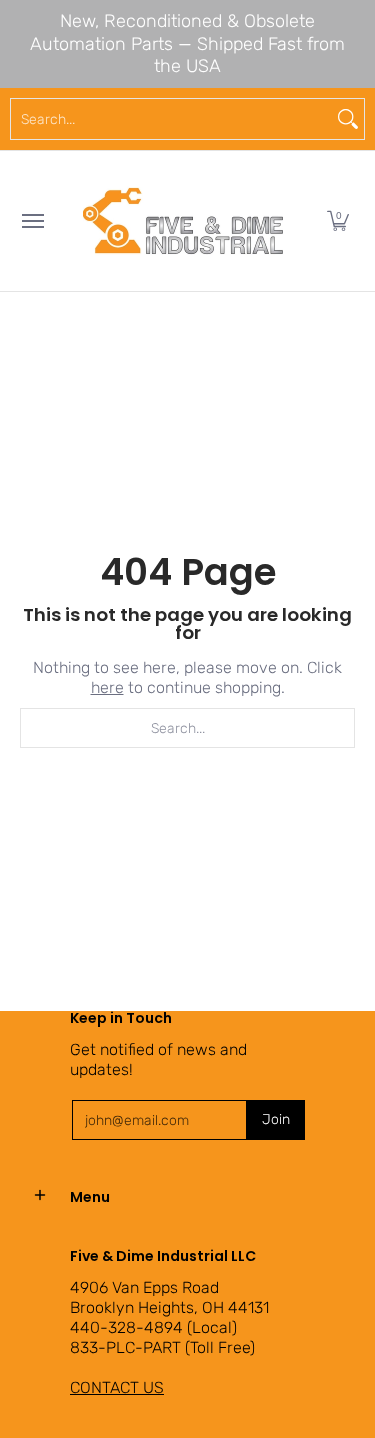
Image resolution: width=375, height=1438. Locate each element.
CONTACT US (117, 1387)
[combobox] (171, 119)
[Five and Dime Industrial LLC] (183, 221)
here (107, 687)
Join (276, 1119)
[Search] (348, 119)
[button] (338, 221)
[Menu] (32, 221)
